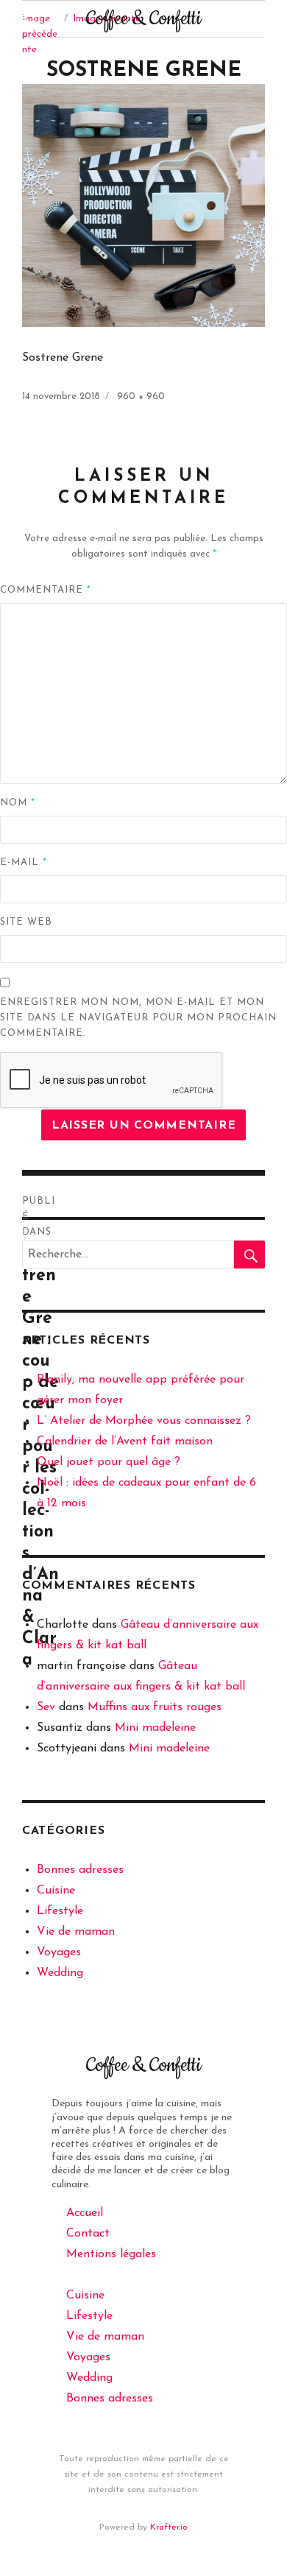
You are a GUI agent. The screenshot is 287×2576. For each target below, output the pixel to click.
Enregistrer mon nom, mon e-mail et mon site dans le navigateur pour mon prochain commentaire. (138, 1018)
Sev (46, 1707)
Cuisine (56, 1891)
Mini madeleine (155, 1728)
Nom (18, 803)
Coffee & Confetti (143, 19)
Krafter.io (169, 2527)
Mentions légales (111, 2254)
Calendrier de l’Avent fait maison (125, 1441)
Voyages (59, 1952)
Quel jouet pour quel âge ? (109, 1462)
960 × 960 (141, 396)
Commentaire (46, 590)
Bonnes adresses (80, 1870)
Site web (26, 922)
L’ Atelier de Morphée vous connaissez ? (144, 1421)
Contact (88, 2234)
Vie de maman (76, 1932)
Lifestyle (60, 1911)
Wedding (60, 1973)
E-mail (24, 862)
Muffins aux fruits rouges (155, 1707)
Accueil (85, 2213)
